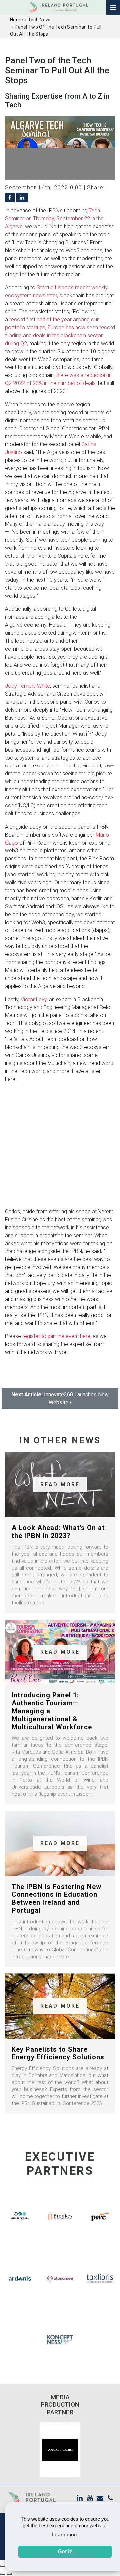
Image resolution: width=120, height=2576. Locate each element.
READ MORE (60, 1484)
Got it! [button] (65, 2552)
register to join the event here (56, 1336)
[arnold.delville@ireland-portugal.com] (100, 2498)
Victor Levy (34, 999)
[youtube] (90, 2498)
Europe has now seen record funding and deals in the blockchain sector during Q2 (60, 335)
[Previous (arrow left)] (3, 2574)
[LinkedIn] (80, 2498)
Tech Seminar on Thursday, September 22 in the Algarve (54, 219)
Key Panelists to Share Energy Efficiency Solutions (58, 2053)
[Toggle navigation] (113, 7)
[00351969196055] (110, 2498)
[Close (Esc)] (3, 2566)
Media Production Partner (60, 2405)
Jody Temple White (27, 686)
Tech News (40, 20)
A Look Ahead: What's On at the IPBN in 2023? (58, 1532)
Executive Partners (60, 2164)
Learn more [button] (65, 2535)
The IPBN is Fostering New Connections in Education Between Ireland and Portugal (56, 1898)
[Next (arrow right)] (9, 2574)
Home (16, 20)
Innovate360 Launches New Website (60, 1398)
